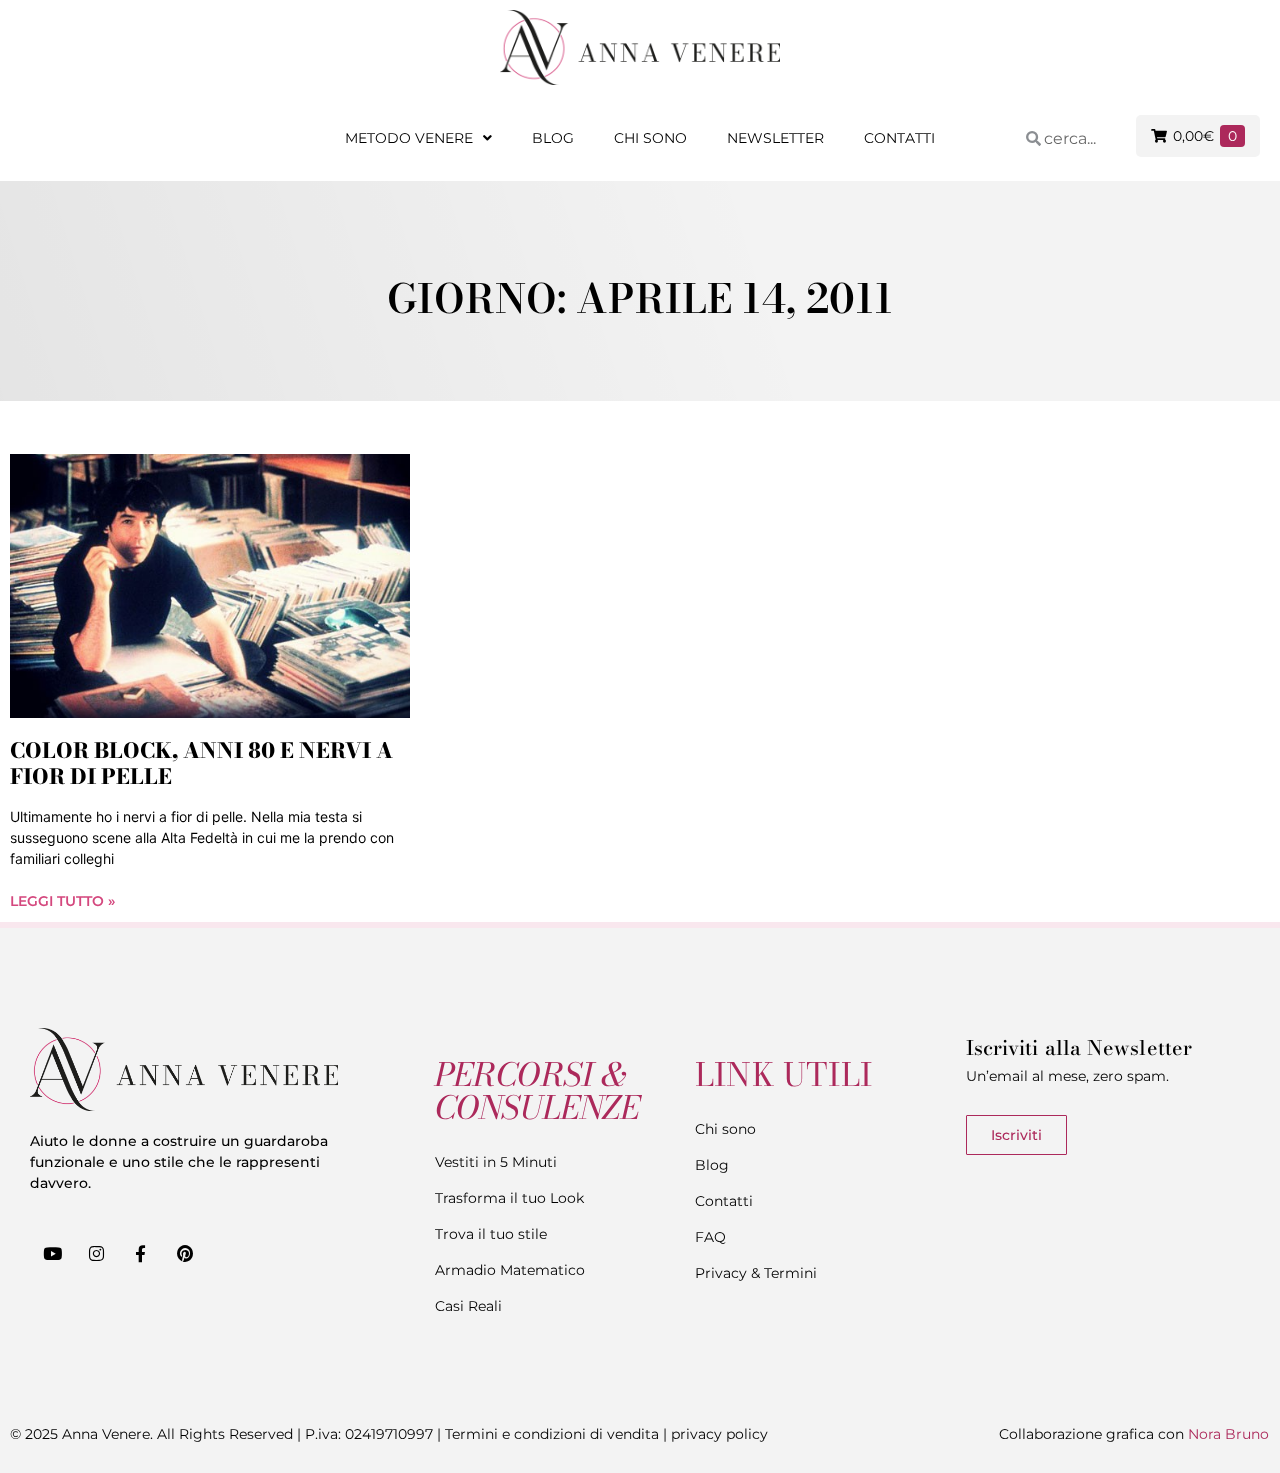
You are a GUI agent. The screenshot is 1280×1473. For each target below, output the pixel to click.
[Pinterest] (185, 1254)
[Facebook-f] (140, 1254)
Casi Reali (468, 1306)
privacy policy (719, 1434)
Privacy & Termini (756, 1273)
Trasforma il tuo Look (509, 1198)
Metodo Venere (409, 138)
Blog (553, 138)
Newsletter (775, 138)
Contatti (899, 138)
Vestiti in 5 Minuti (496, 1162)
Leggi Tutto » (62, 901)
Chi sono (650, 138)
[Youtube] (52, 1254)
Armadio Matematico (510, 1270)
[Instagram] (96, 1254)
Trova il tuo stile (491, 1234)
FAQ (710, 1237)
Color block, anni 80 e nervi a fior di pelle (201, 762)
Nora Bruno (1228, 1434)
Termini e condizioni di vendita (552, 1434)
